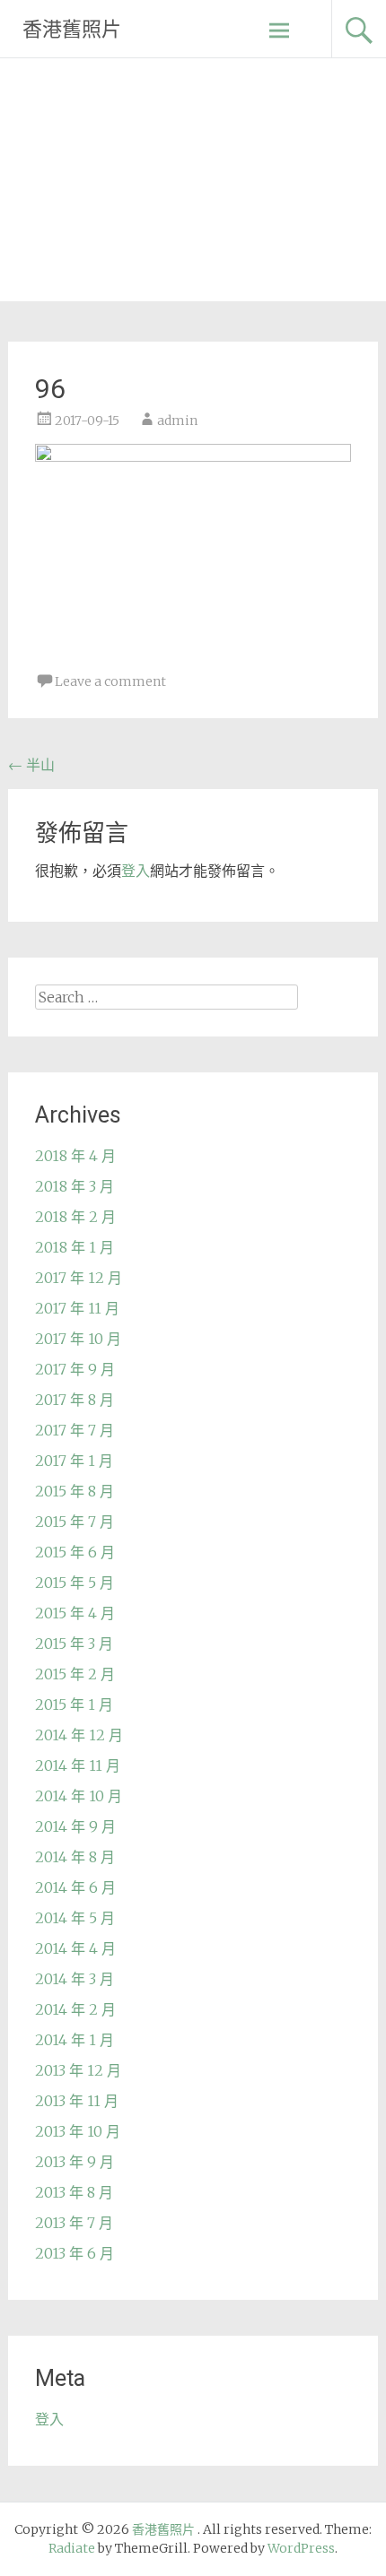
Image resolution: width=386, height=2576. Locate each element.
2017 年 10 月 (78, 1339)
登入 (136, 871)
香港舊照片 (72, 29)
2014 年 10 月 (79, 1796)
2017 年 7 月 (75, 1430)
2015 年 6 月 (75, 1552)
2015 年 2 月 (75, 1674)
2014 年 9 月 (75, 1826)
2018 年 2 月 (75, 1217)
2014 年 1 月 (75, 2040)
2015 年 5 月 (75, 1583)
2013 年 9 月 (75, 2162)
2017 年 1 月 (74, 1461)
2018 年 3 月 (75, 1186)
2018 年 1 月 (75, 1247)
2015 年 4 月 (75, 1613)
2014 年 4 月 (75, 1948)
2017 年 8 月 (75, 1400)
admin (177, 421)
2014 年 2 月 (75, 2009)
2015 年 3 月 (74, 1644)
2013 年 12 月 (78, 2070)
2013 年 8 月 (74, 2192)
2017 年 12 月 (79, 1278)
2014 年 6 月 (75, 1887)
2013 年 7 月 (74, 2223)
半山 (31, 765)
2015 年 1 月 (74, 1704)
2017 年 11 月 (77, 1308)
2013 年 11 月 (77, 2101)
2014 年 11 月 (78, 1765)
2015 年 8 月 (75, 1491)
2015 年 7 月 (75, 1522)
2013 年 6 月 (75, 2253)
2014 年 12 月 (79, 1735)
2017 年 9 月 (75, 1369)
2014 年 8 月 (75, 1857)
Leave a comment (110, 681)
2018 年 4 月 (75, 1156)
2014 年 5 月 (75, 1918)
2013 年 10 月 (78, 2131)
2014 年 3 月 (75, 1979)
